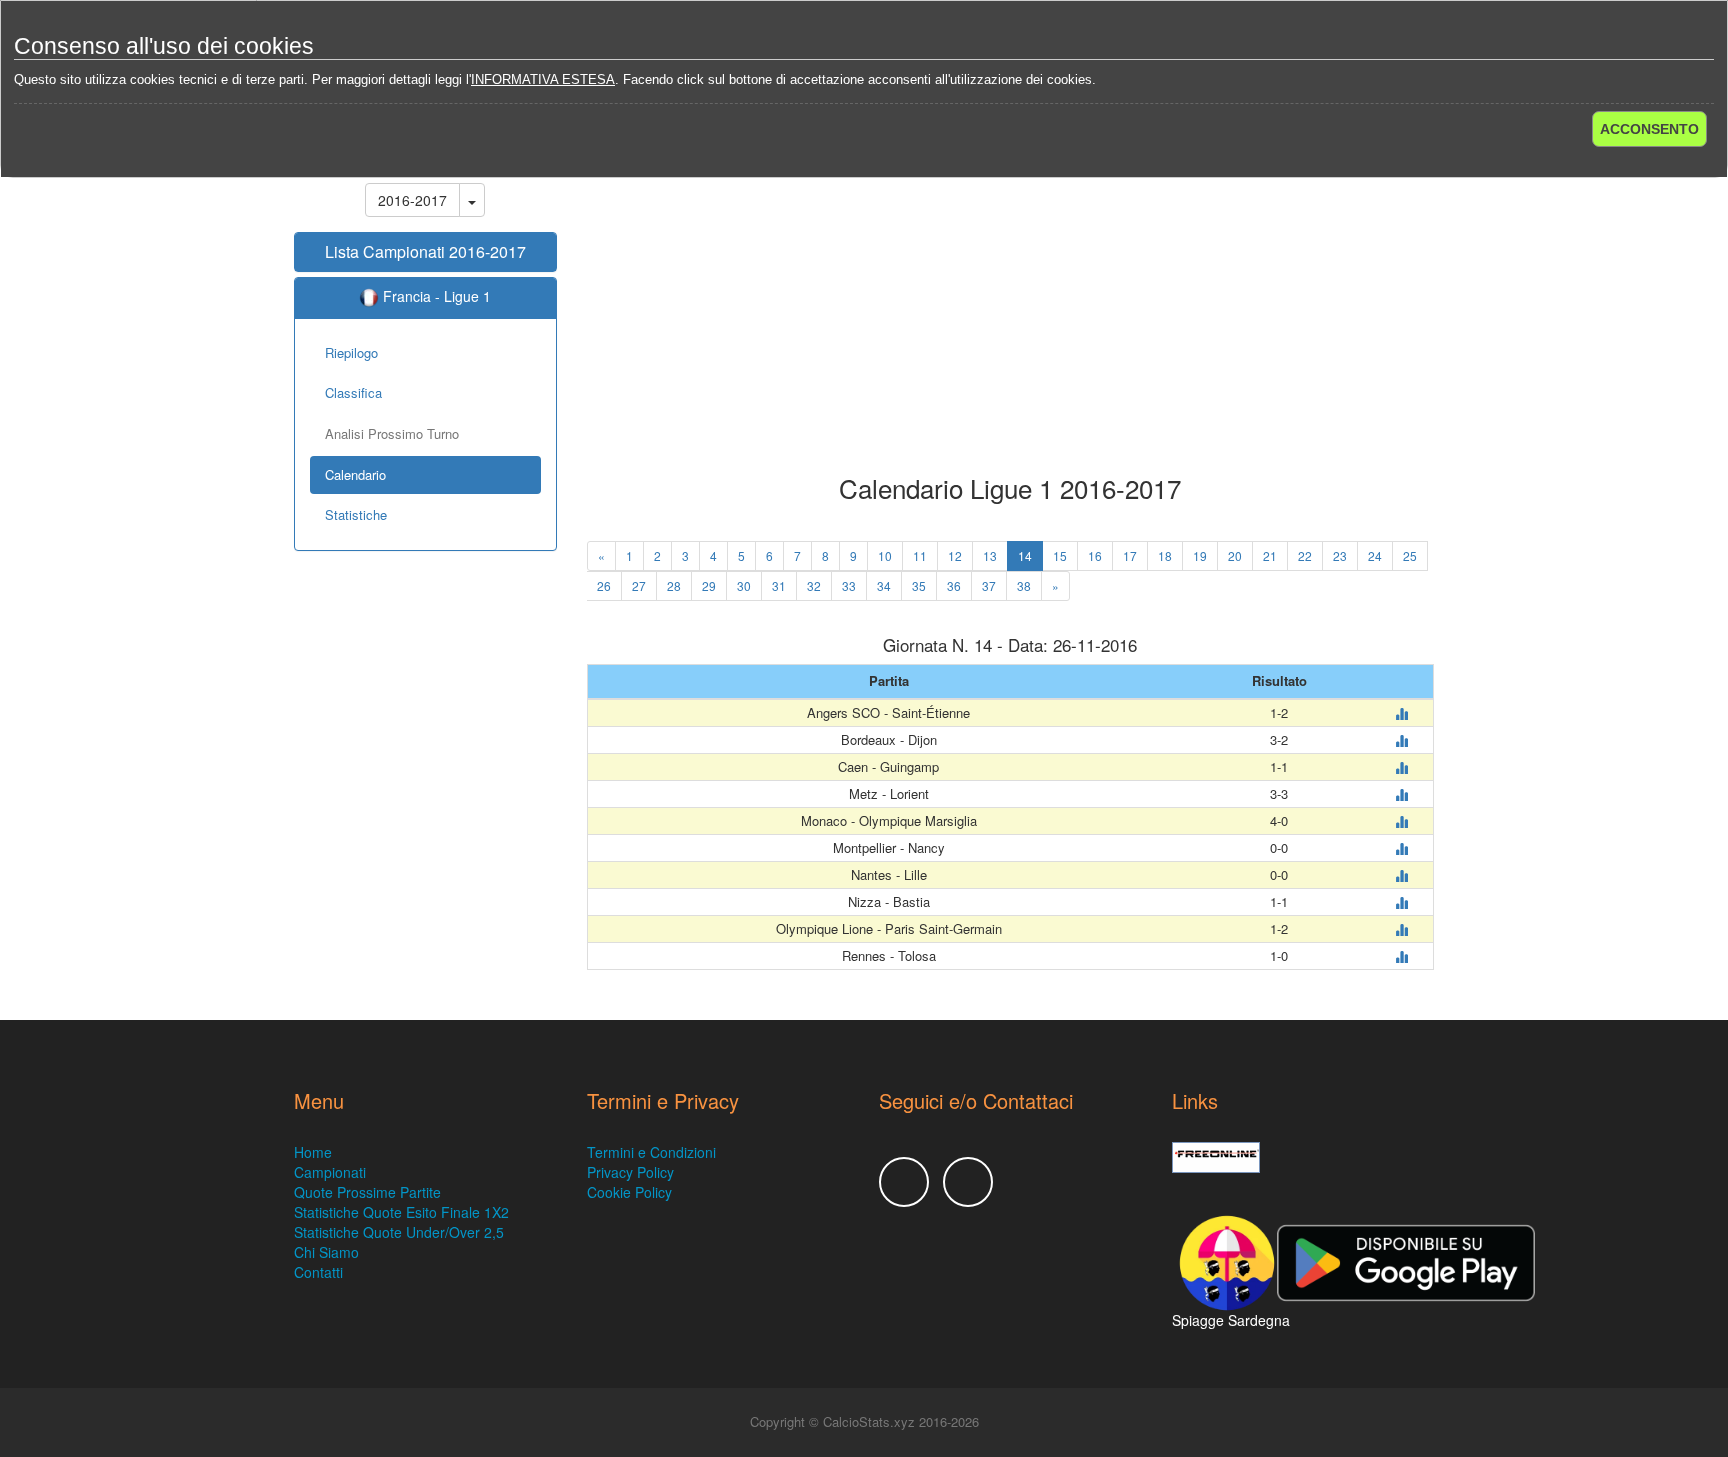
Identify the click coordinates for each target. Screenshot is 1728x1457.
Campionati (330, 1172)
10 (885, 555)
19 (1200, 555)
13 (990, 555)
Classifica (353, 392)
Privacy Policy (630, 1172)
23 (1340, 555)
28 (674, 585)
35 (919, 585)
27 (639, 585)
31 (779, 585)
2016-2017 (412, 200)
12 (955, 555)
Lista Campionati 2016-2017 (425, 251)
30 (744, 585)
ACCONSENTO (1649, 129)
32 (814, 585)
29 (709, 585)
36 (954, 585)
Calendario (355, 474)
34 (884, 585)
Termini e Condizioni (651, 1152)
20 (1235, 555)
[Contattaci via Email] (968, 1182)
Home (313, 1152)
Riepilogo (351, 352)
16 (1095, 555)
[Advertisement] (1011, 314)
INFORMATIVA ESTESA (543, 79)
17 (1130, 555)
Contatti (318, 1272)
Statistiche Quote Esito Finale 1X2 (401, 1212)
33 (849, 585)
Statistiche (356, 514)
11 (920, 555)
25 (1410, 555)
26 (604, 585)
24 (1375, 555)
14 (1025, 555)
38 (1024, 585)
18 (1165, 555)
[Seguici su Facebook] (904, 1182)
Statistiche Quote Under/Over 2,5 (399, 1232)
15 (1060, 555)
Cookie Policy (629, 1192)
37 (989, 585)
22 (1305, 555)
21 (1270, 555)
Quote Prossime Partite (367, 1192)
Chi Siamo (326, 1252)
